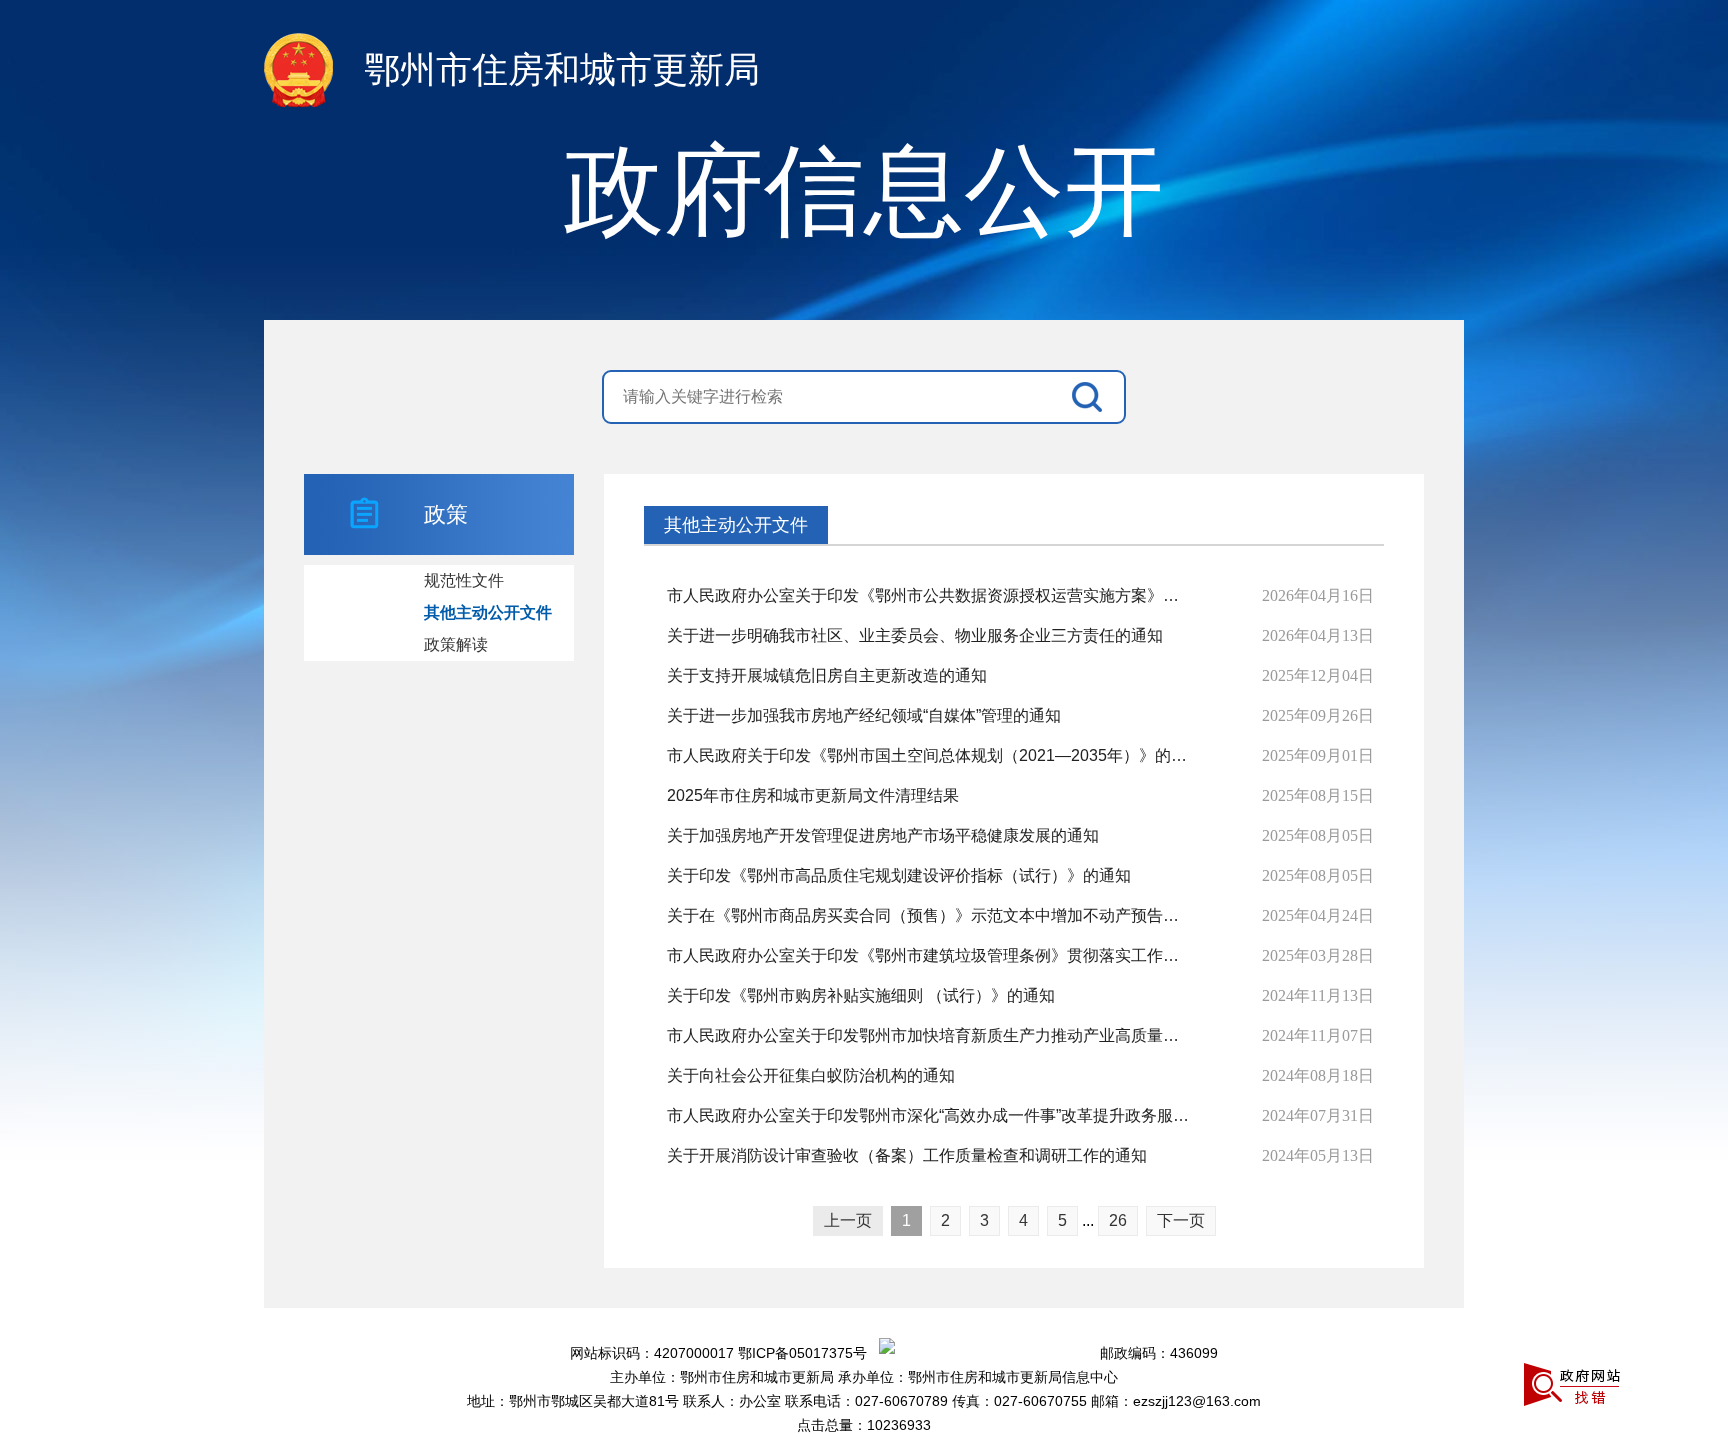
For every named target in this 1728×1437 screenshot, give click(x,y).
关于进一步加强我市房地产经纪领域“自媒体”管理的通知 (864, 715)
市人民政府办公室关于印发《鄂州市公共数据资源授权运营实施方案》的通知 (930, 595)
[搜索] (1092, 397)
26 (1118, 1220)
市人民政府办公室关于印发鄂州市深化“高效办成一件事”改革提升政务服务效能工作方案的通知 (930, 1115)
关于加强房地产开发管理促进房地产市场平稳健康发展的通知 (883, 835)
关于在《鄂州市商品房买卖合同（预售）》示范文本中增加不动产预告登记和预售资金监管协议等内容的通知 (930, 915)
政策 (446, 514)
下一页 (1181, 1220)
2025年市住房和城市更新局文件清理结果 (813, 795)
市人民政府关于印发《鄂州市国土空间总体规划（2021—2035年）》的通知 (930, 755)
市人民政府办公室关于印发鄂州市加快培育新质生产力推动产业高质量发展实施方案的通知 (930, 1035)
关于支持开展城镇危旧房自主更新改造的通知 (827, 675)
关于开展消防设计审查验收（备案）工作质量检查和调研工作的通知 (907, 1155)
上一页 (848, 1220)
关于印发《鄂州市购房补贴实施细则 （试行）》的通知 (861, 995)
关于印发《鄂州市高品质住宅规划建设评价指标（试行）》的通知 (899, 875)
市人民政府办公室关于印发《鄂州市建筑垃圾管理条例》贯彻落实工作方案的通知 (930, 955)
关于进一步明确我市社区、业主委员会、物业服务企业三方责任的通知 (915, 635)
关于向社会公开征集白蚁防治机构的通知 (811, 1075)
